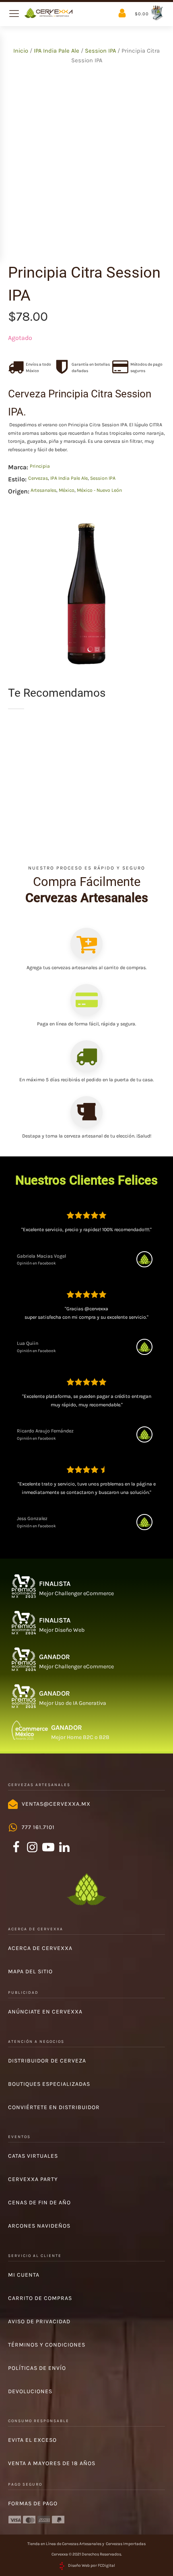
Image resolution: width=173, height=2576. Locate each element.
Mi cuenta (24, 2275)
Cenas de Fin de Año (39, 2203)
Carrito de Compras (40, 2298)
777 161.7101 (38, 1827)
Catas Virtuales (33, 2156)
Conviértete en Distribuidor (54, 2107)
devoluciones (30, 2391)
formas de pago (33, 2503)
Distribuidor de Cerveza (47, 2061)
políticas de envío (37, 2368)
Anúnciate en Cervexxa (45, 2012)
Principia (40, 466)
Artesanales (43, 490)
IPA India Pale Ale (57, 51)
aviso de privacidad (39, 2321)
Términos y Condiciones (47, 2345)
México (67, 490)
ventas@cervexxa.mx (56, 1804)
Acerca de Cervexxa (40, 1948)
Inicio (21, 51)
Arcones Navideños (39, 2226)
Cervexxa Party (33, 2179)
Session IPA (100, 51)
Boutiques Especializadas (49, 2084)
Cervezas (38, 478)
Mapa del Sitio (30, 1971)
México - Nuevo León (99, 490)
